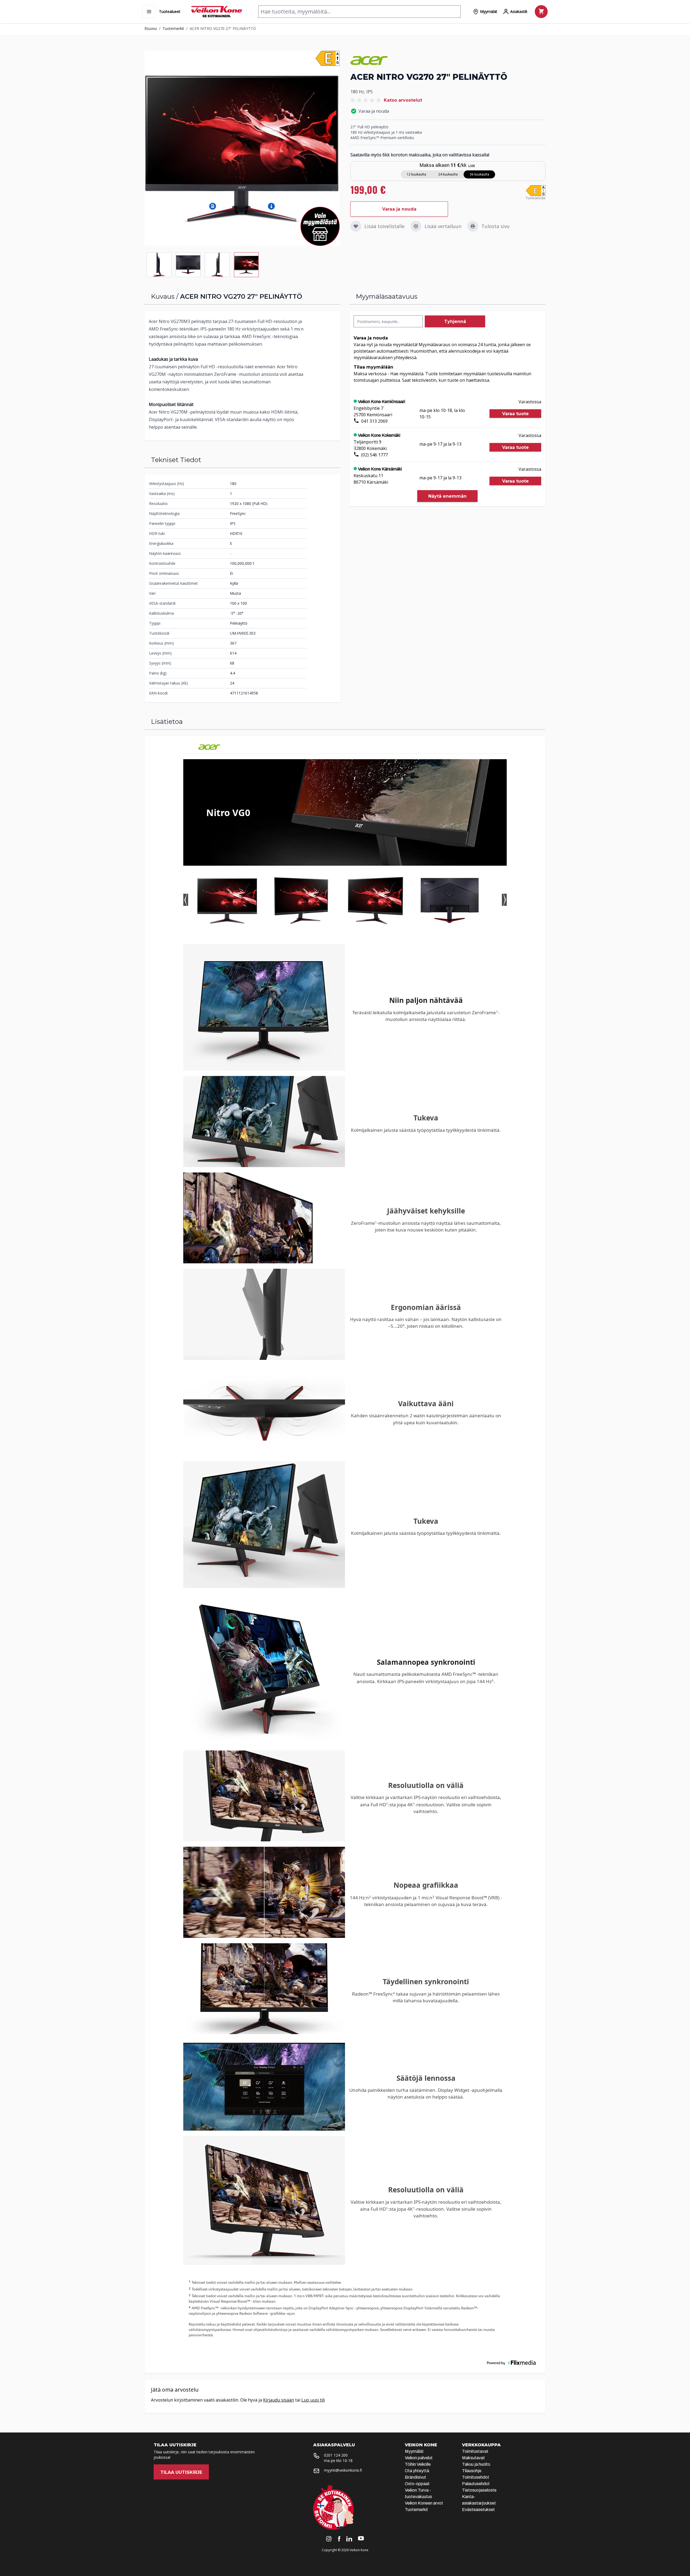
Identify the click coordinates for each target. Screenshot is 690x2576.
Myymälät (414, 2451)
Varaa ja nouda (399, 209)
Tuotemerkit (173, 28)
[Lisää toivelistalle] (356, 226)
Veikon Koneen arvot (424, 2503)
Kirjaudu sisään (279, 2400)
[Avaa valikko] (149, 12)
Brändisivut (415, 2477)
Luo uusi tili (313, 2400)
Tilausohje (472, 2471)
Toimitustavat (475, 2451)
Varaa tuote (515, 414)
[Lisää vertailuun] (416, 226)
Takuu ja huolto (476, 2464)
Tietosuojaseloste (479, 2490)
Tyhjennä (455, 321)
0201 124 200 (336, 2455)
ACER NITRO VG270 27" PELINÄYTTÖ (223, 28)
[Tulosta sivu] (473, 226)
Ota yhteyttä (417, 2471)
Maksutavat (473, 2458)
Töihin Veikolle (418, 2464)
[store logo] (217, 12)
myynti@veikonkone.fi (343, 2470)
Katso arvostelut (403, 100)
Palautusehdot (476, 2484)
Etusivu (151, 28)
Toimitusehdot (476, 2477)
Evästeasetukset (478, 2510)
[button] (213, 206)
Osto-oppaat (417, 2484)
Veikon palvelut (419, 2458)
